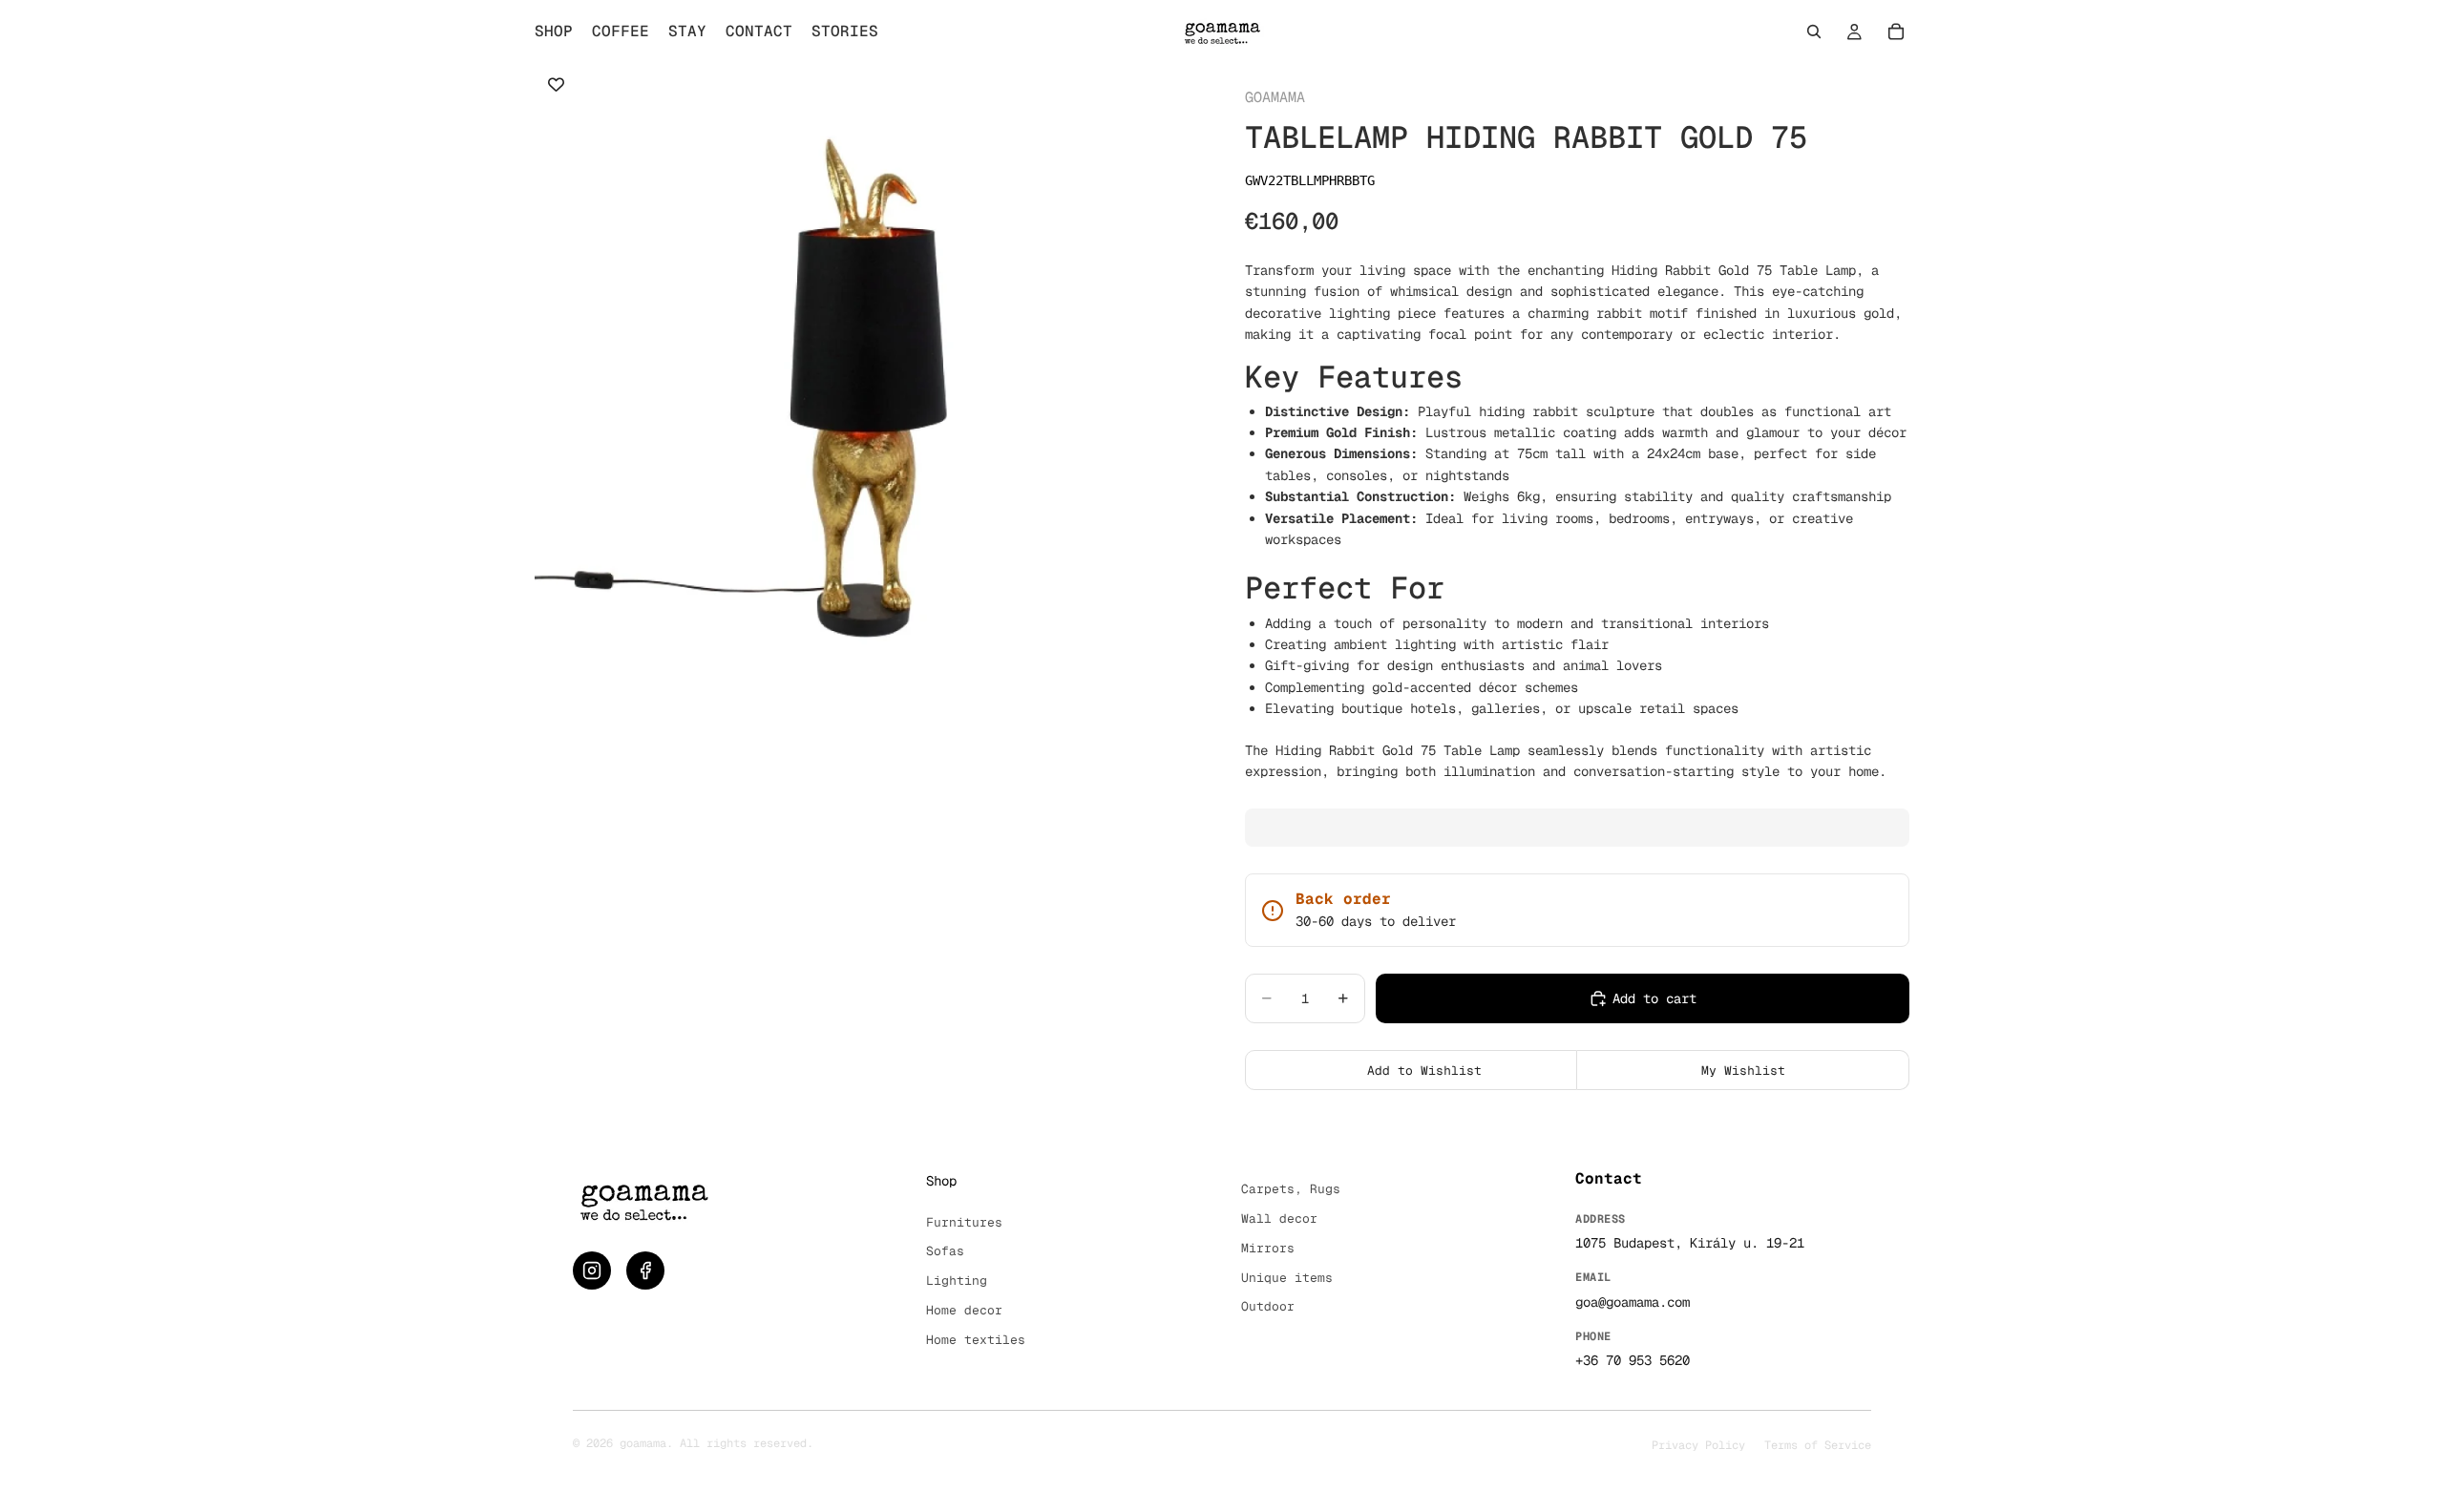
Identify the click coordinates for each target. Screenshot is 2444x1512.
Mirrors (1268, 1248)
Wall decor (1279, 1218)
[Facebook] (645, 1270)
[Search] (1814, 31)
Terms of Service (1818, 1445)
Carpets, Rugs (1291, 1189)
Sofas (945, 1251)
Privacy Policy (1698, 1445)
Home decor (964, 1310)
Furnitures (964, 1222)
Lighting (957, 1281)
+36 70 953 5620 (1633, 1360)
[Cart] (1896, 31)
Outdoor (1268, 1306)
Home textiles (976, 1340)
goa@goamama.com (1633, 1302)
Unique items (1287, 1278)
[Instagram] (592, 1270)
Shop (941, 1181)
